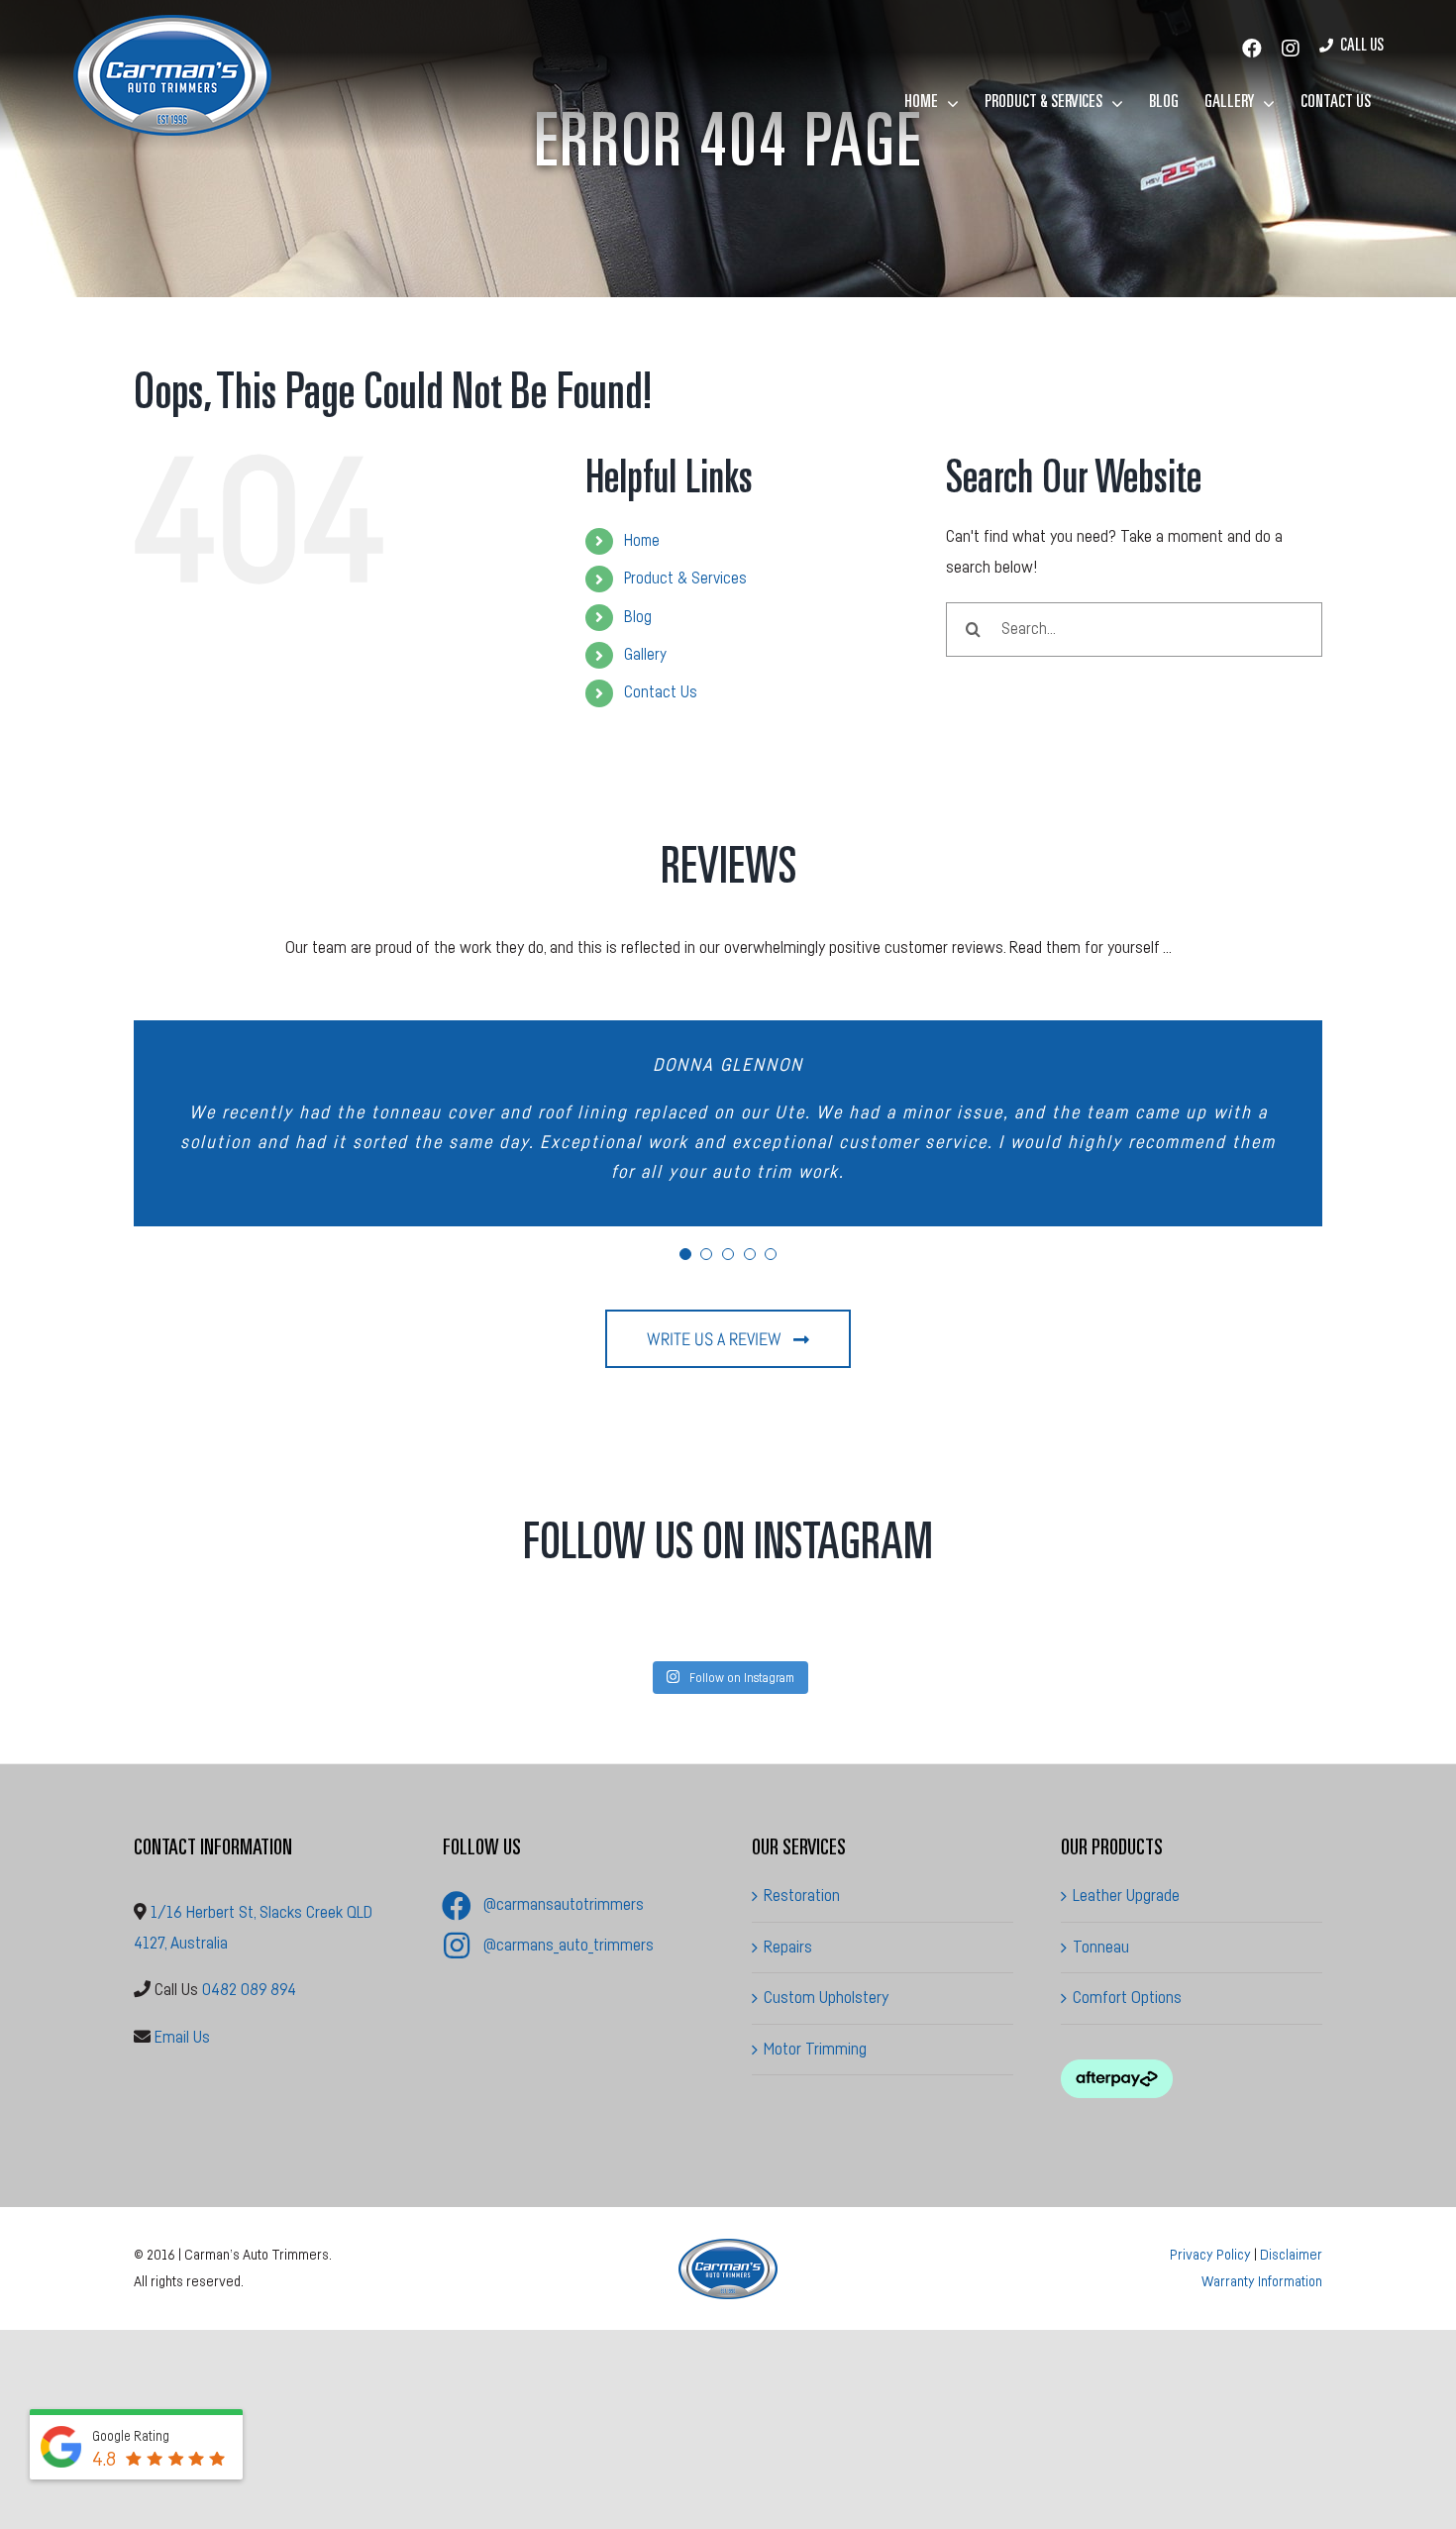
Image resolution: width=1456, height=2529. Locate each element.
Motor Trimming (815, 2049)
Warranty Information (1262, 2282)
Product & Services (685, 579)
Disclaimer (1291, 2255)
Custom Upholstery (826, 1998)
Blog (638, 617)
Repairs (788, 1947)
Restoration (802, 1896)
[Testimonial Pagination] (685, 1254)
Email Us (182, 2037)
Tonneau (1101, 1947)
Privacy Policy (1210, 2255)
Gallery (645, 655)
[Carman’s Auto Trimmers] (728, 2247)
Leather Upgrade (1126, 1896)
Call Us (1362, 47)
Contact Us (661, 692)
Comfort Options (1127, 1998)
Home (642, 541)
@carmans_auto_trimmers (569, 1945)
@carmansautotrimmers (564, 1904)
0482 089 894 (249, 1990)
